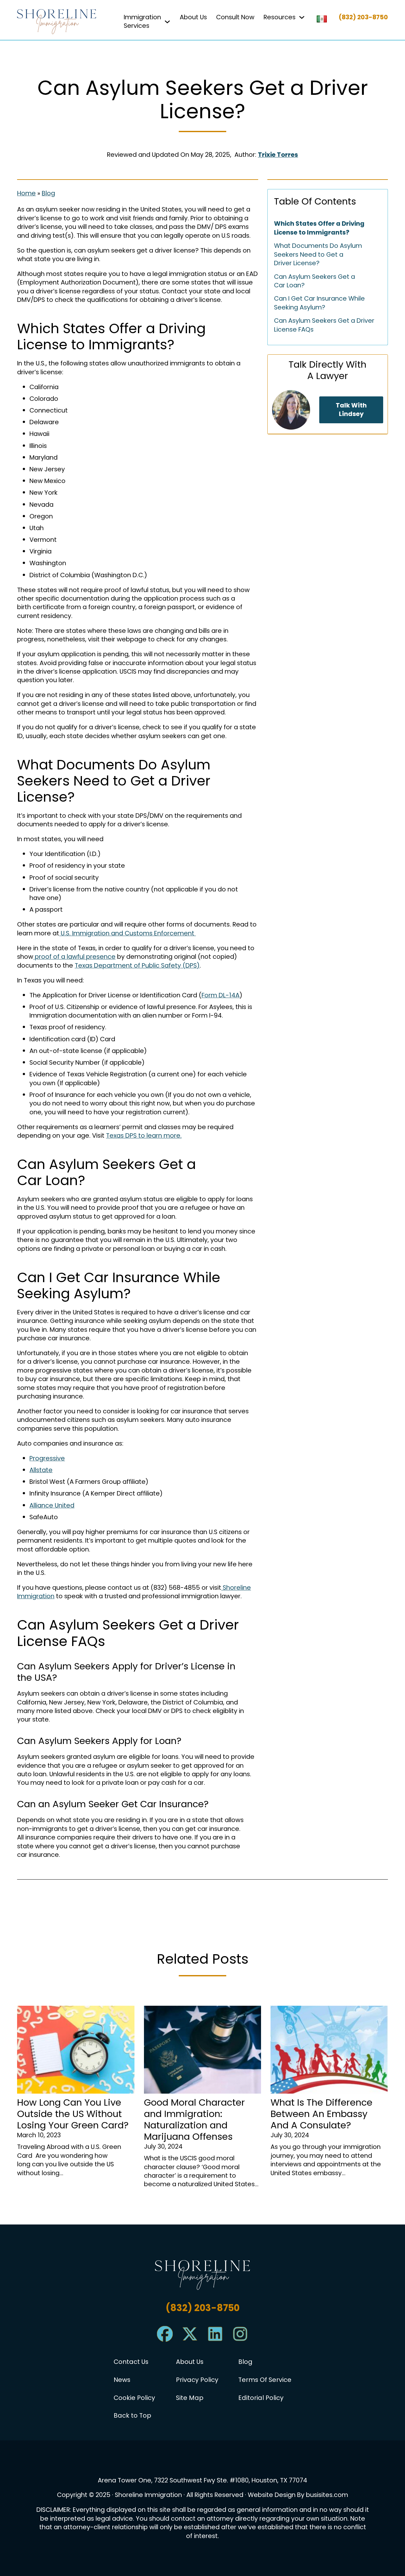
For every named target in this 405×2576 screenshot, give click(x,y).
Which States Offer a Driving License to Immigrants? (319, 228)
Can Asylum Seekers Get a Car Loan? (315, 281)
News (122, 2380)
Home (26, 193)
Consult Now (235, 17)
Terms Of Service (265, 2380)
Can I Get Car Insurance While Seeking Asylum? (319, 303)
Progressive (47, 1458)
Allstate (41, 1470)
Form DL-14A (221, 995)
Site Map (190, 2398)
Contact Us (131, 2362)
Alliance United (52, 1505)
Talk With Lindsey (351, 410)
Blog (48, 193)
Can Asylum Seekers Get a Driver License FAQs (324, 325)
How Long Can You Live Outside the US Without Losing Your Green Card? (73, 2114)
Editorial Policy (261, 2398)
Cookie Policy (134, 2398)
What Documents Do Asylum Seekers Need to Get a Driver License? (318, 254)
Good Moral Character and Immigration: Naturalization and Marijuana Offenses (194, 2119)
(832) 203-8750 (363, 17)
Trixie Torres (278, 155)
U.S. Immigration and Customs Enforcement (128, 933)
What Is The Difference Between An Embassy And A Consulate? (321, 2114)
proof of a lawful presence (74, 957)
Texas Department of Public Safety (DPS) (137, 965)
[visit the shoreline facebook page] (165, 2340)
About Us (193, 17)
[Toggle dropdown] (167, 22)
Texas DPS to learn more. (144, 1135)
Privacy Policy (197, 2380)
